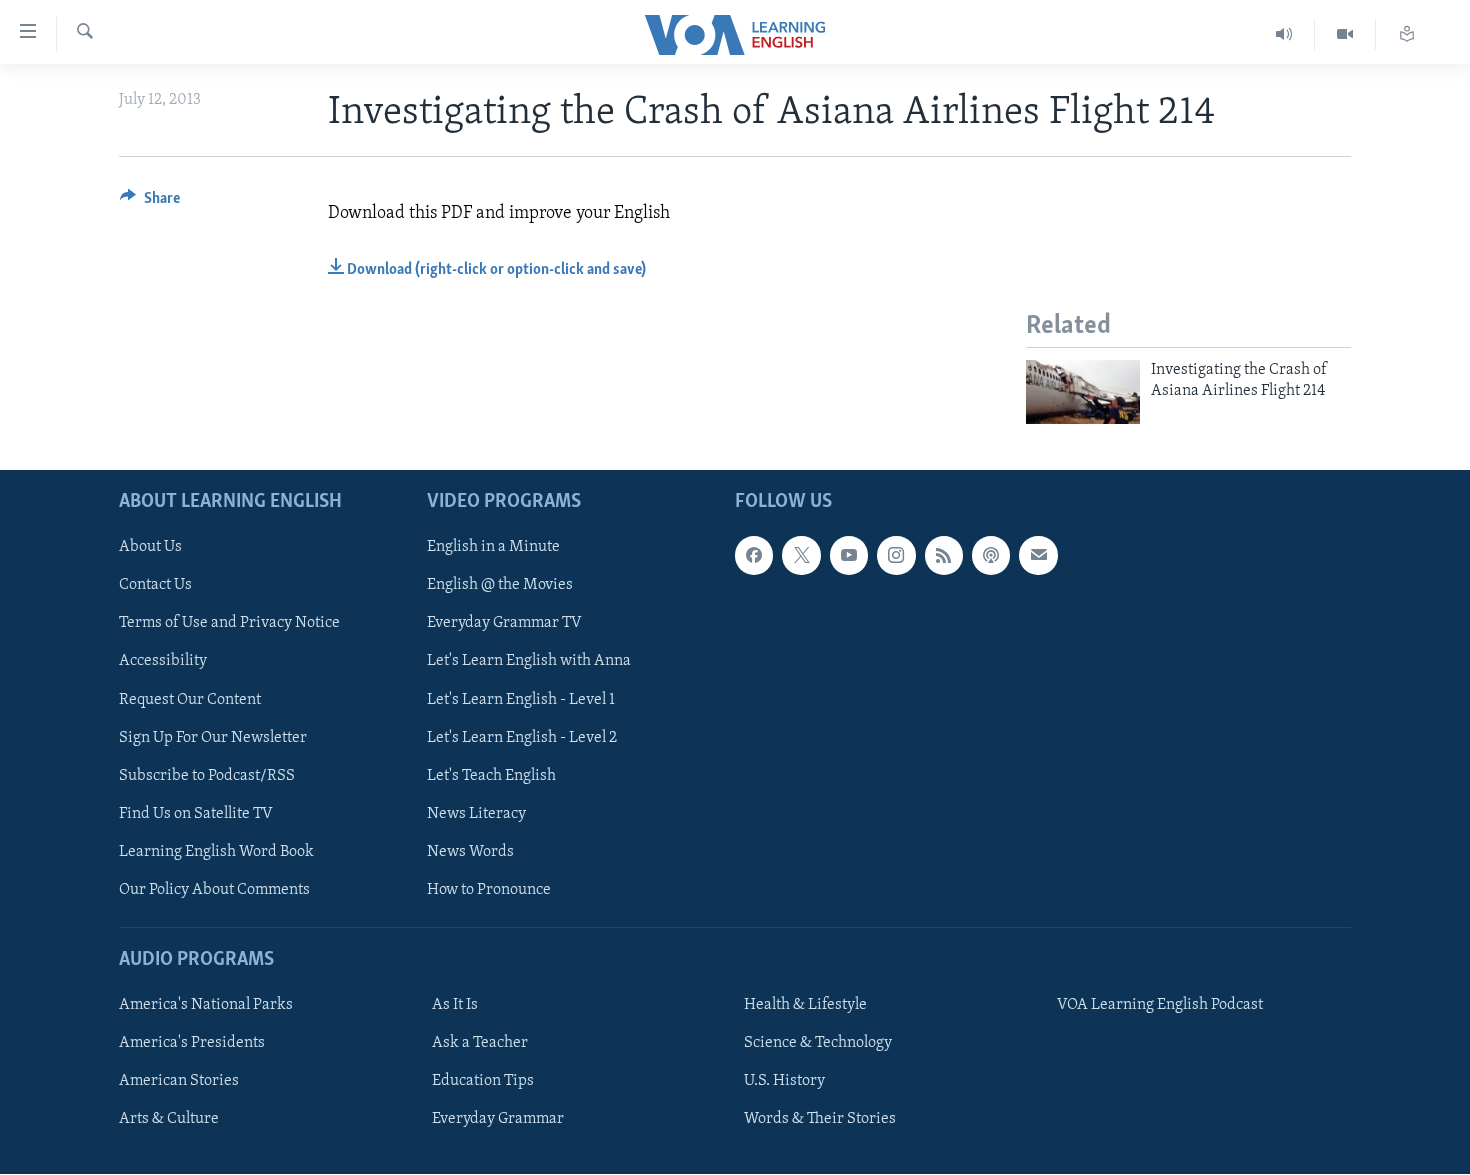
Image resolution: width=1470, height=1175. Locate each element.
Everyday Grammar (498, 1120)
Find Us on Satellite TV (196, 814)
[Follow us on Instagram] (896, 556)
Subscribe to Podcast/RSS (207, 776)
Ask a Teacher (480, 1044)
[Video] (1345, 34)
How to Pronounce (489, 890)
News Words (470, 852)
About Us (150, 548)
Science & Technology (818, 1044)
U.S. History (784, 1082)
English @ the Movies (500, 586)
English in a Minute (493, 548)
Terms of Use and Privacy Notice (229, 624)
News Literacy (476, 814)
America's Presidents (192, 1044)
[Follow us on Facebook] (754, 556)
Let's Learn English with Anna (529, 662)
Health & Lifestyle (805, 1006)
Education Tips (483, 1082)
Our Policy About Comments (214, 890)
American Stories (179, 1082)
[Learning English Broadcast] (1284, 34)
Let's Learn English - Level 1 (521, 700)
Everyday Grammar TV (504, 624)
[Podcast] (991, 556)
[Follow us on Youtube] (849, 556)
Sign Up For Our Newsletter (213, 738)
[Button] (150, 203)
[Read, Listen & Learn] (1407, 34)
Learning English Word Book (216, 852)
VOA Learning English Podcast (1160, 1006)
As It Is (455, 1006)
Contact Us (155, 586)
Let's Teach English (491, 776)
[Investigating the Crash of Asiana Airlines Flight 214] (1083, 392)
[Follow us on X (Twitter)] (801, 556)
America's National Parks (206, 1006)
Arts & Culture (169, 1120)
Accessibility (163, 662)
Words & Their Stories (820, 1120)
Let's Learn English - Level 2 (522, 738)
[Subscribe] (1038, 556)
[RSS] (944, 556)
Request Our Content (190, 700)
